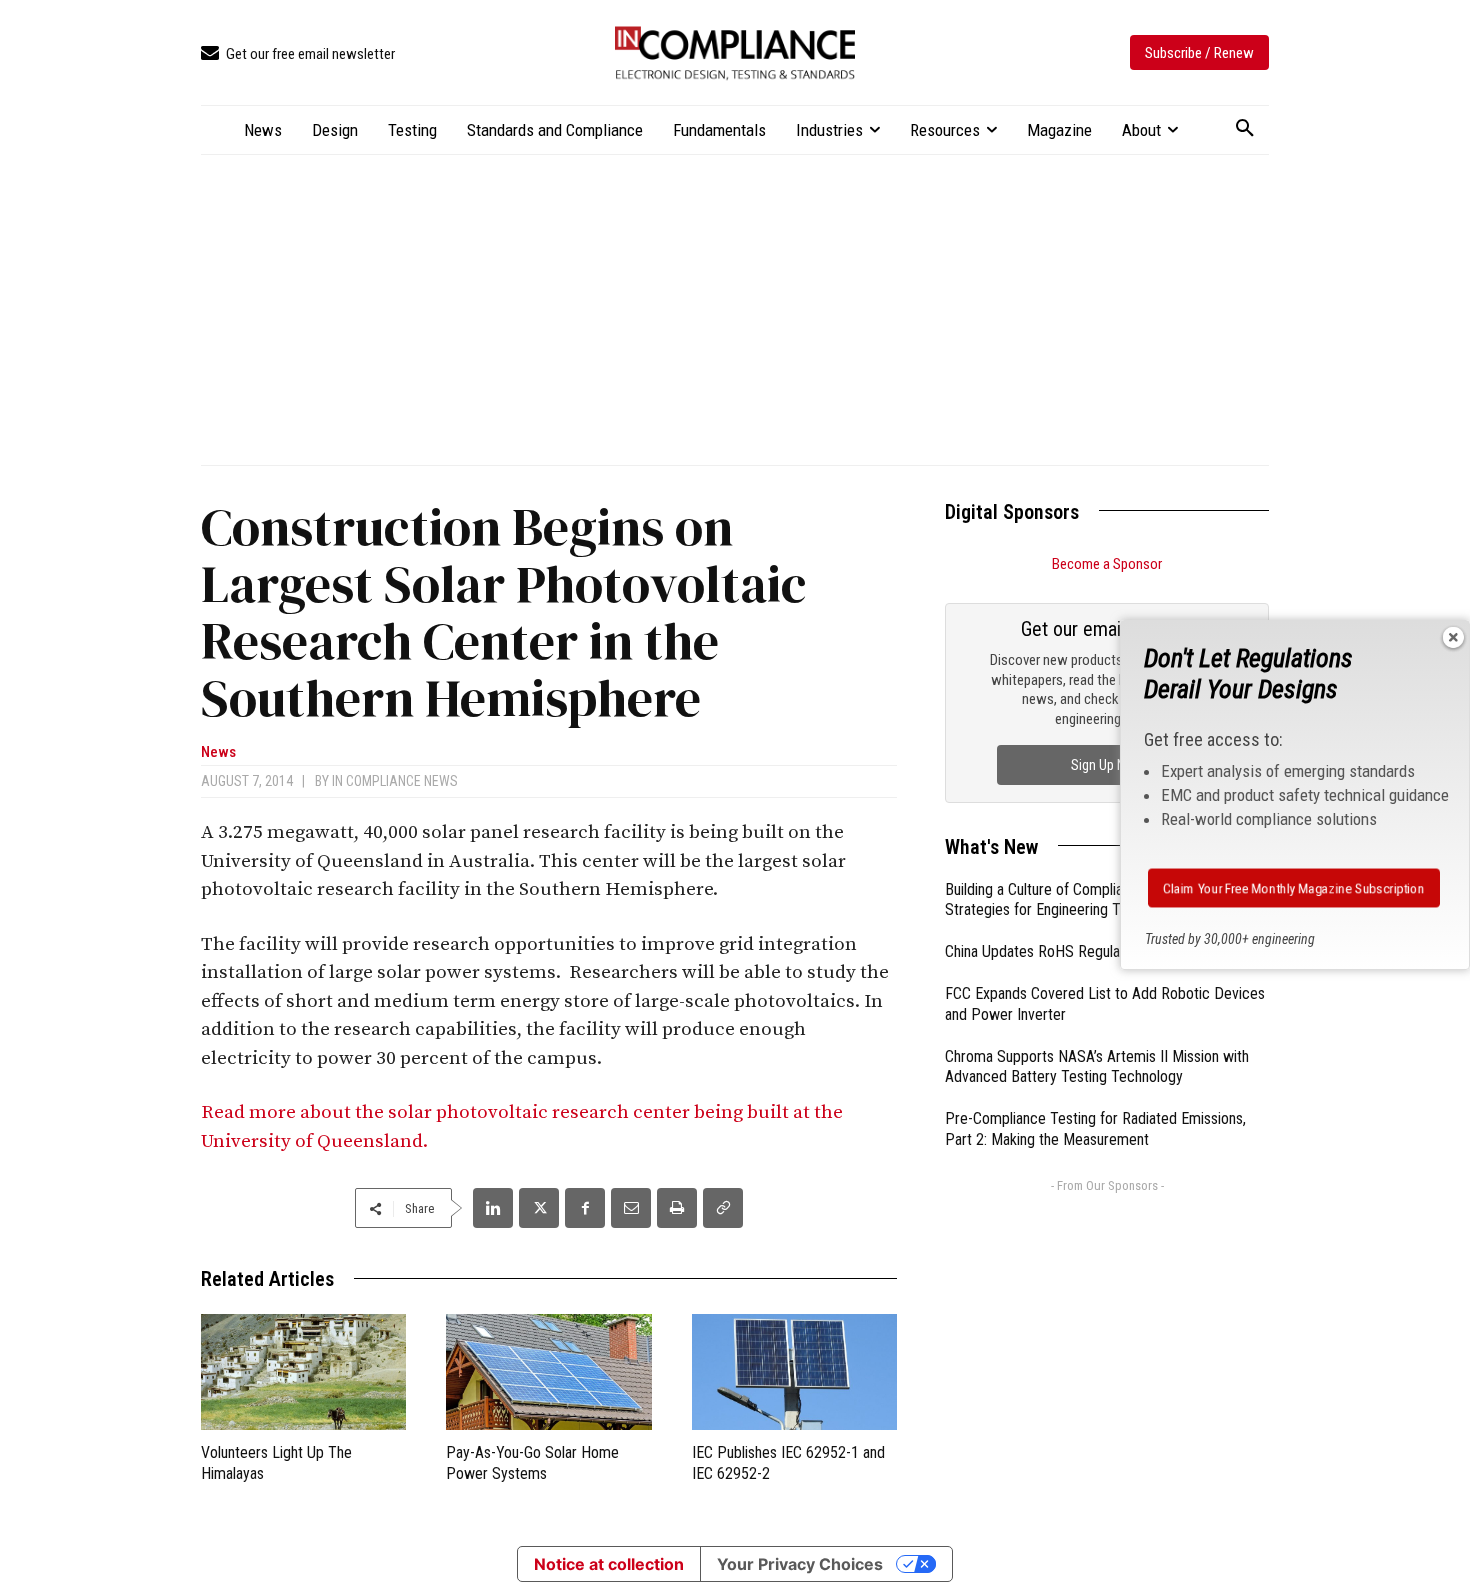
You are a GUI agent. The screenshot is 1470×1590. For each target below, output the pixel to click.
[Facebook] (585, 1208)
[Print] (677, 1208)
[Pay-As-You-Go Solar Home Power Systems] (548, 1371)
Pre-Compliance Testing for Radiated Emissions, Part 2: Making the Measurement (1095, 1129)
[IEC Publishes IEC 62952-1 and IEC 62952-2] (794, 1371)
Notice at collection (609, 1564)
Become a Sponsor (1107, 564)
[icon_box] (298, 54)
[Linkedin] (493, 1208)
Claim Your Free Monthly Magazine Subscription (1294, 888)
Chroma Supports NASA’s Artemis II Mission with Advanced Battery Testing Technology (1097, 1067)
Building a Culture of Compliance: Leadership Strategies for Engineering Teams (1083, 900)
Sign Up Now (1107, 765)
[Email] (631, 1208)
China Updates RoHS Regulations (1047, 951)
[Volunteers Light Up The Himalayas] (303, 1371)
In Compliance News (395, 781)
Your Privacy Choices (800, 1564)
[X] (539, 1208)
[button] (1245, 129)
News (218, 752)
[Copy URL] (723, 1208)
